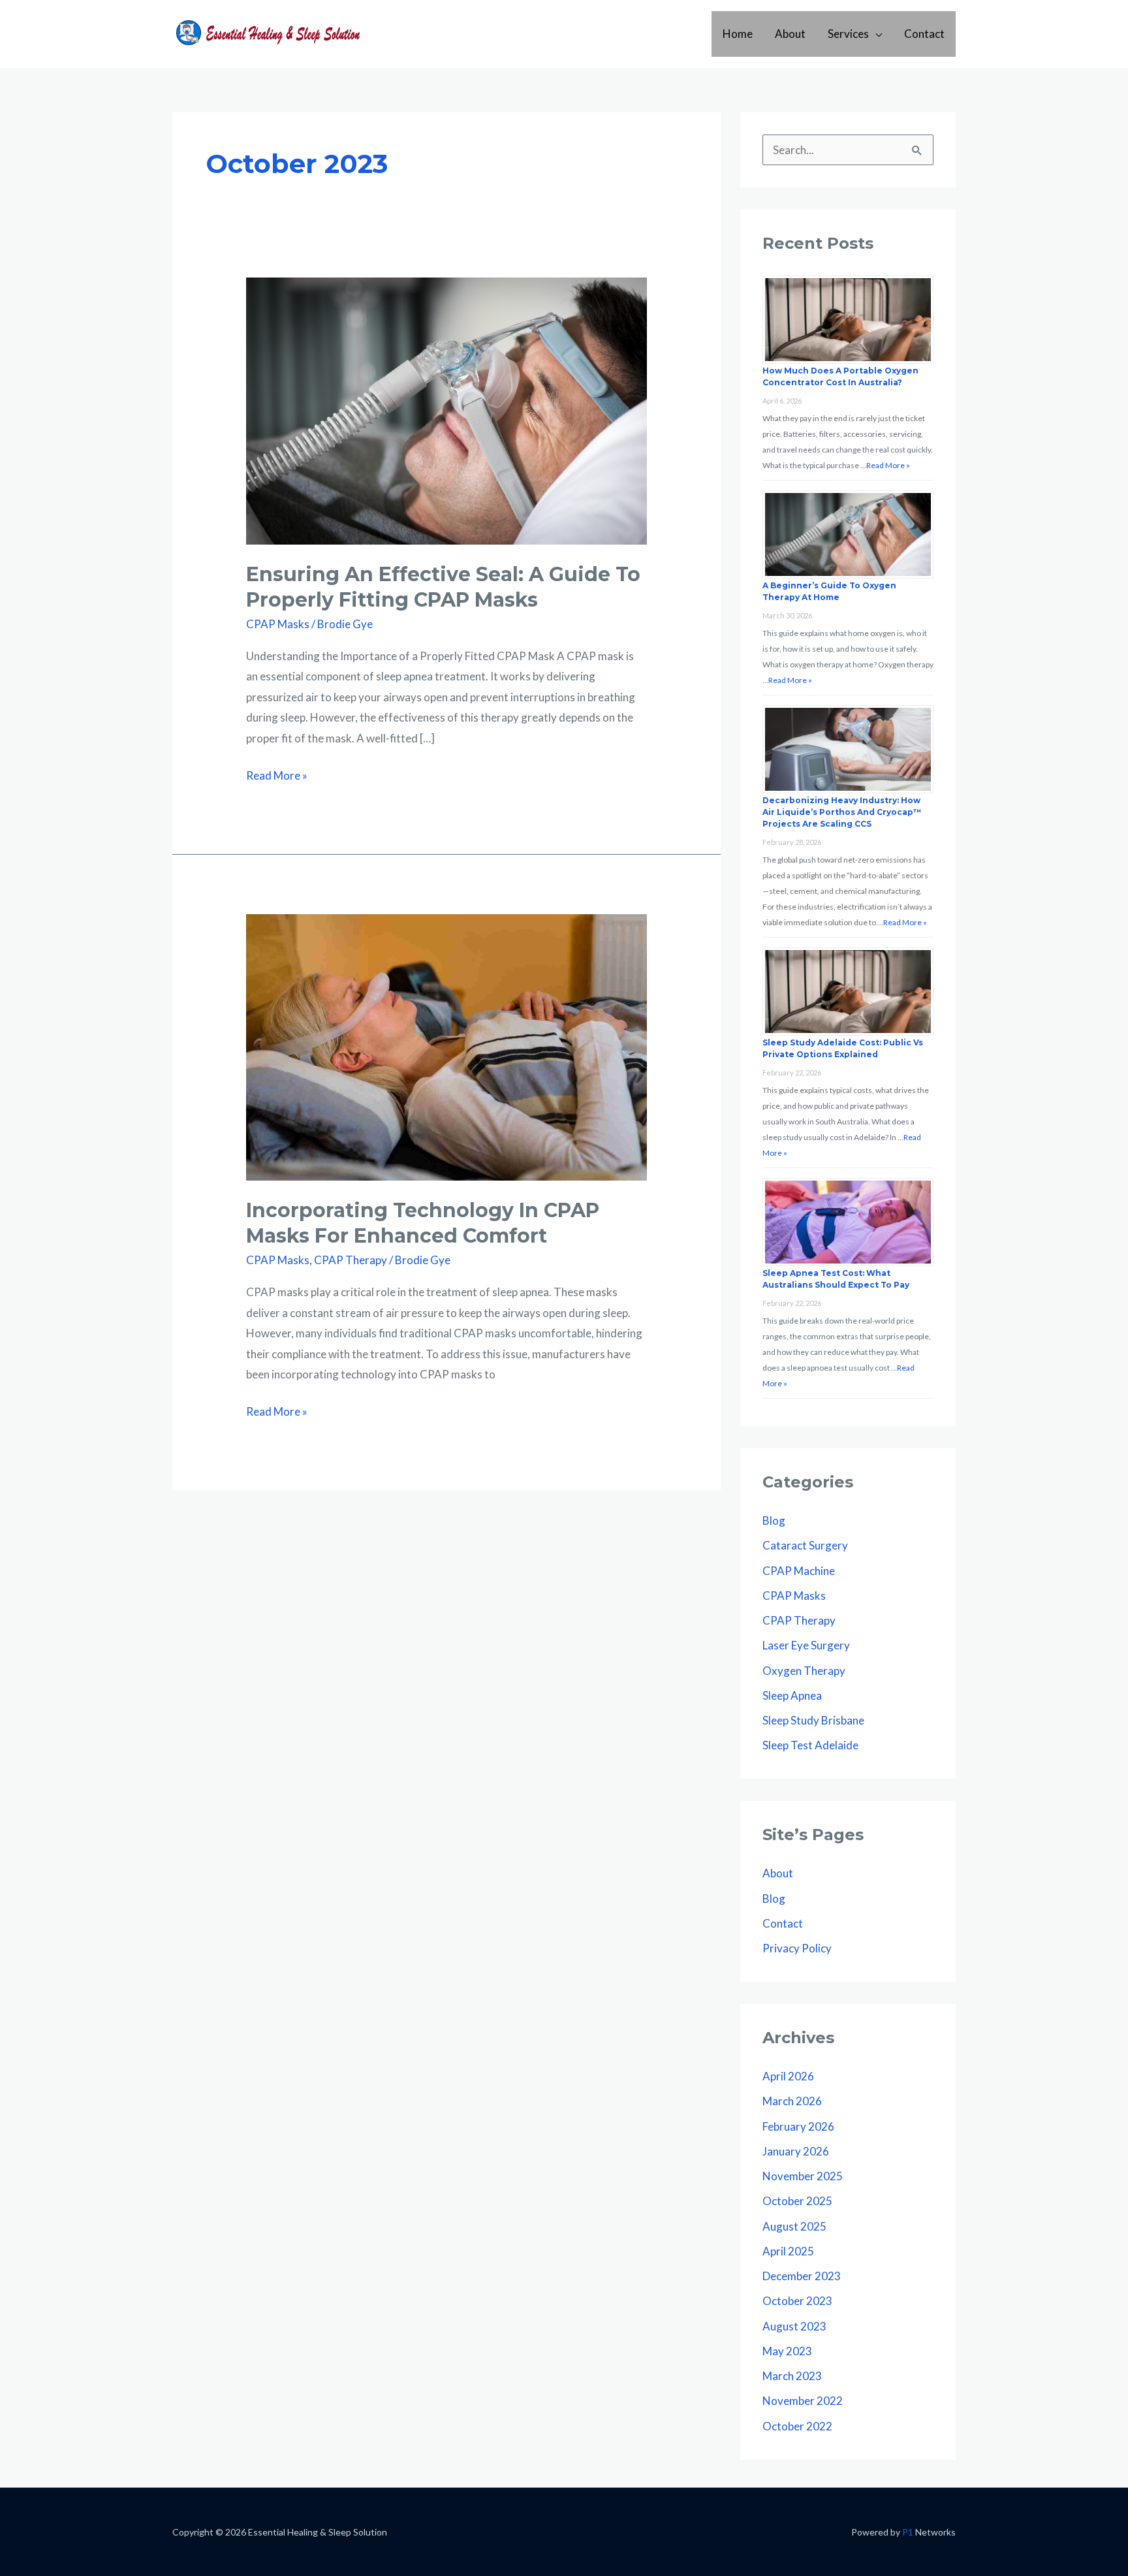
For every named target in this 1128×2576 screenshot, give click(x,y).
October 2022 (797, 2426)
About (790, 34)
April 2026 (788, 2076)
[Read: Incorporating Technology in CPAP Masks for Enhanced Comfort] (446, 1046)
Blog (774, 1520)
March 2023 (792, 2376)
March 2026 (792, 2101)
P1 (908, 2532)
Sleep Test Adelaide (810, 1745)
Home (738, 34)
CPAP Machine (799, 1571)
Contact (924, 34)
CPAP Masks (278, 624)
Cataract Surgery (805, 1545)
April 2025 (788, 2251)
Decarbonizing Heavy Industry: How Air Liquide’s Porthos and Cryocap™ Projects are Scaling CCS (842, 812)
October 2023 (797, 2301)
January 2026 (796, 2151)
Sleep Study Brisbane (813, 1720)
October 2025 (797, 2201)
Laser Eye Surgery (806, 1645)
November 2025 (803, 2176)
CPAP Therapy (351, 1260)
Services (848, 34)
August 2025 (794, 2226)
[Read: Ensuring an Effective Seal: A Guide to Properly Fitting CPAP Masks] (446, 410)
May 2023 (787, 2351)
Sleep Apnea (792, 1695)
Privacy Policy (797, 1948)
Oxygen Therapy (804, 1671)
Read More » (277, 777)
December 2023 (802, 2276)
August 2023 (794, 2326)
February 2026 (798, 2126)
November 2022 (803, 2401)
